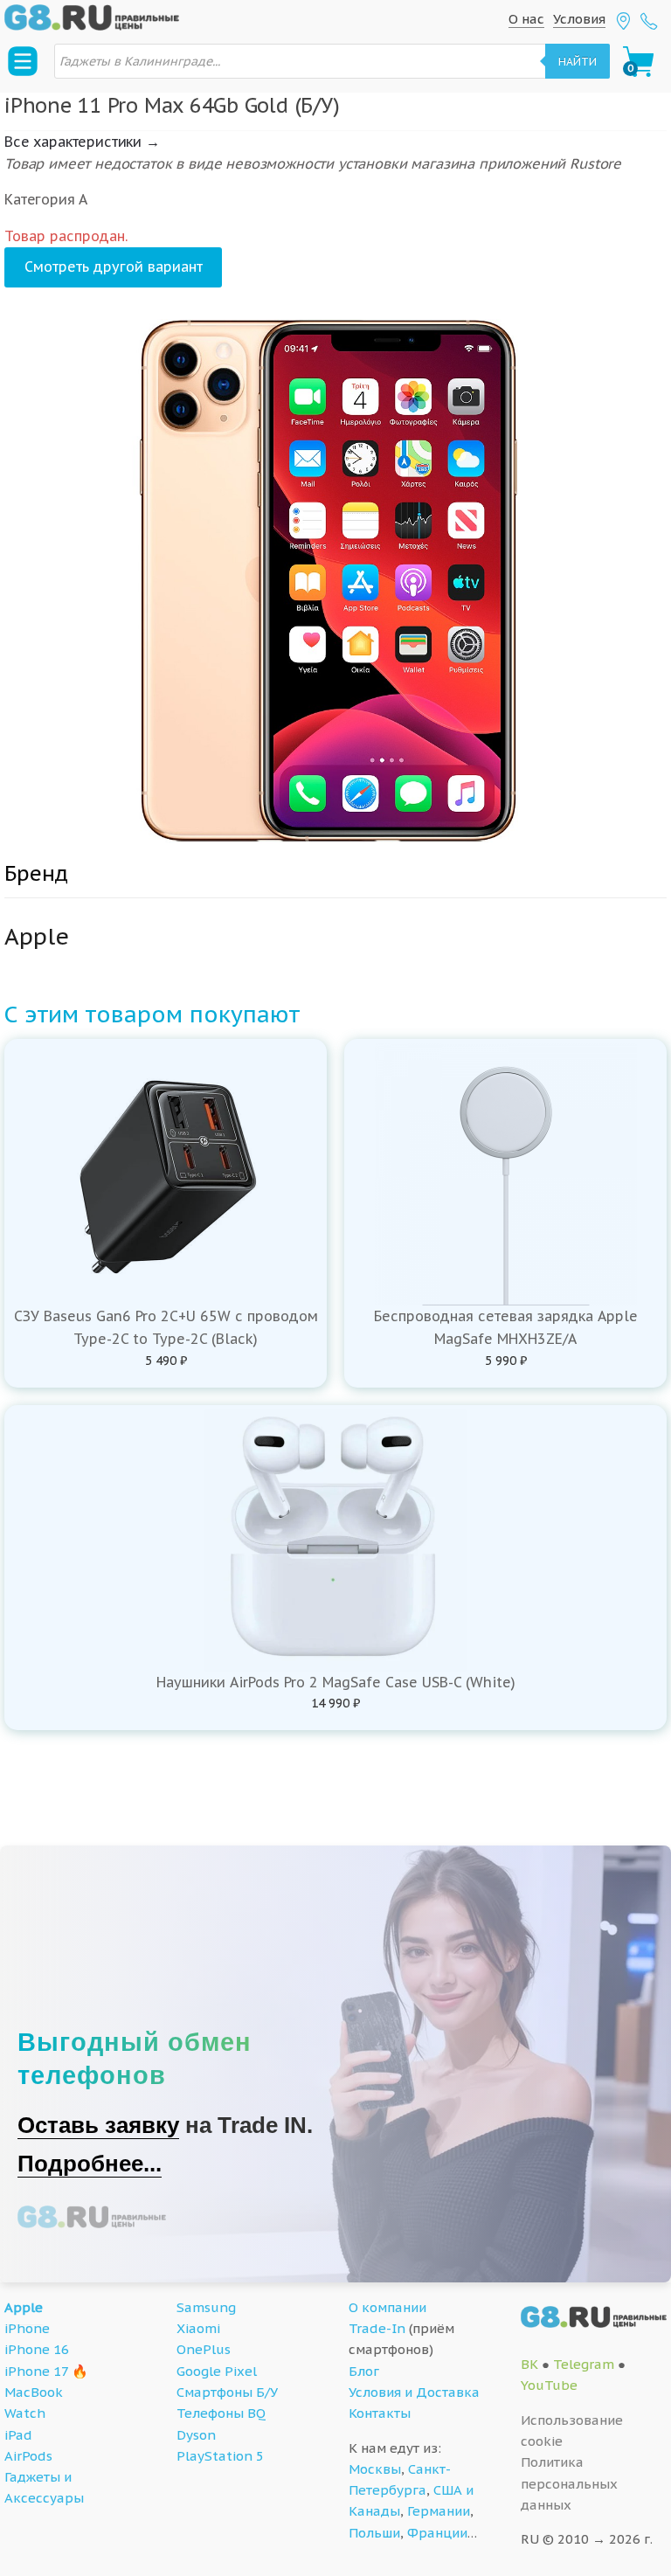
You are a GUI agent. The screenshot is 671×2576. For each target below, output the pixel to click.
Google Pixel (217, 2371)
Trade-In (377, 2328)
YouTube (549, 2385)
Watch (25, 2413)
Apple (24, 2307)
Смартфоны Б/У (227, 2392)
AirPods (28, 2456)
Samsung (206, 2307)
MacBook (34, 2392)
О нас (526, 19)
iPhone (27, 2328)
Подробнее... (90, 2164)
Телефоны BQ (221, 2413)
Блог (364, 2371)
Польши (374, 2533)
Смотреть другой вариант (114, 267)
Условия (579, 19)
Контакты (380, 2413)
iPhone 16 (37, 2349)
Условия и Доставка (414, 2392)
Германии (439, 2511)
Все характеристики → (82, 142)
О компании (387, 2307)
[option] (335, 581)
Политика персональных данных (569, 2483)
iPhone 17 (36, 2371)
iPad (18, 2435)
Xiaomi (198, 2328)
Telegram (584, 2364)
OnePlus (204, 2349)
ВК (529, 2364)
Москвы (375, 2469)
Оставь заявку (98, 2125)
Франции (437, 2533)
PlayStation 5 (220, 2456)
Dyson (196, 2435)
